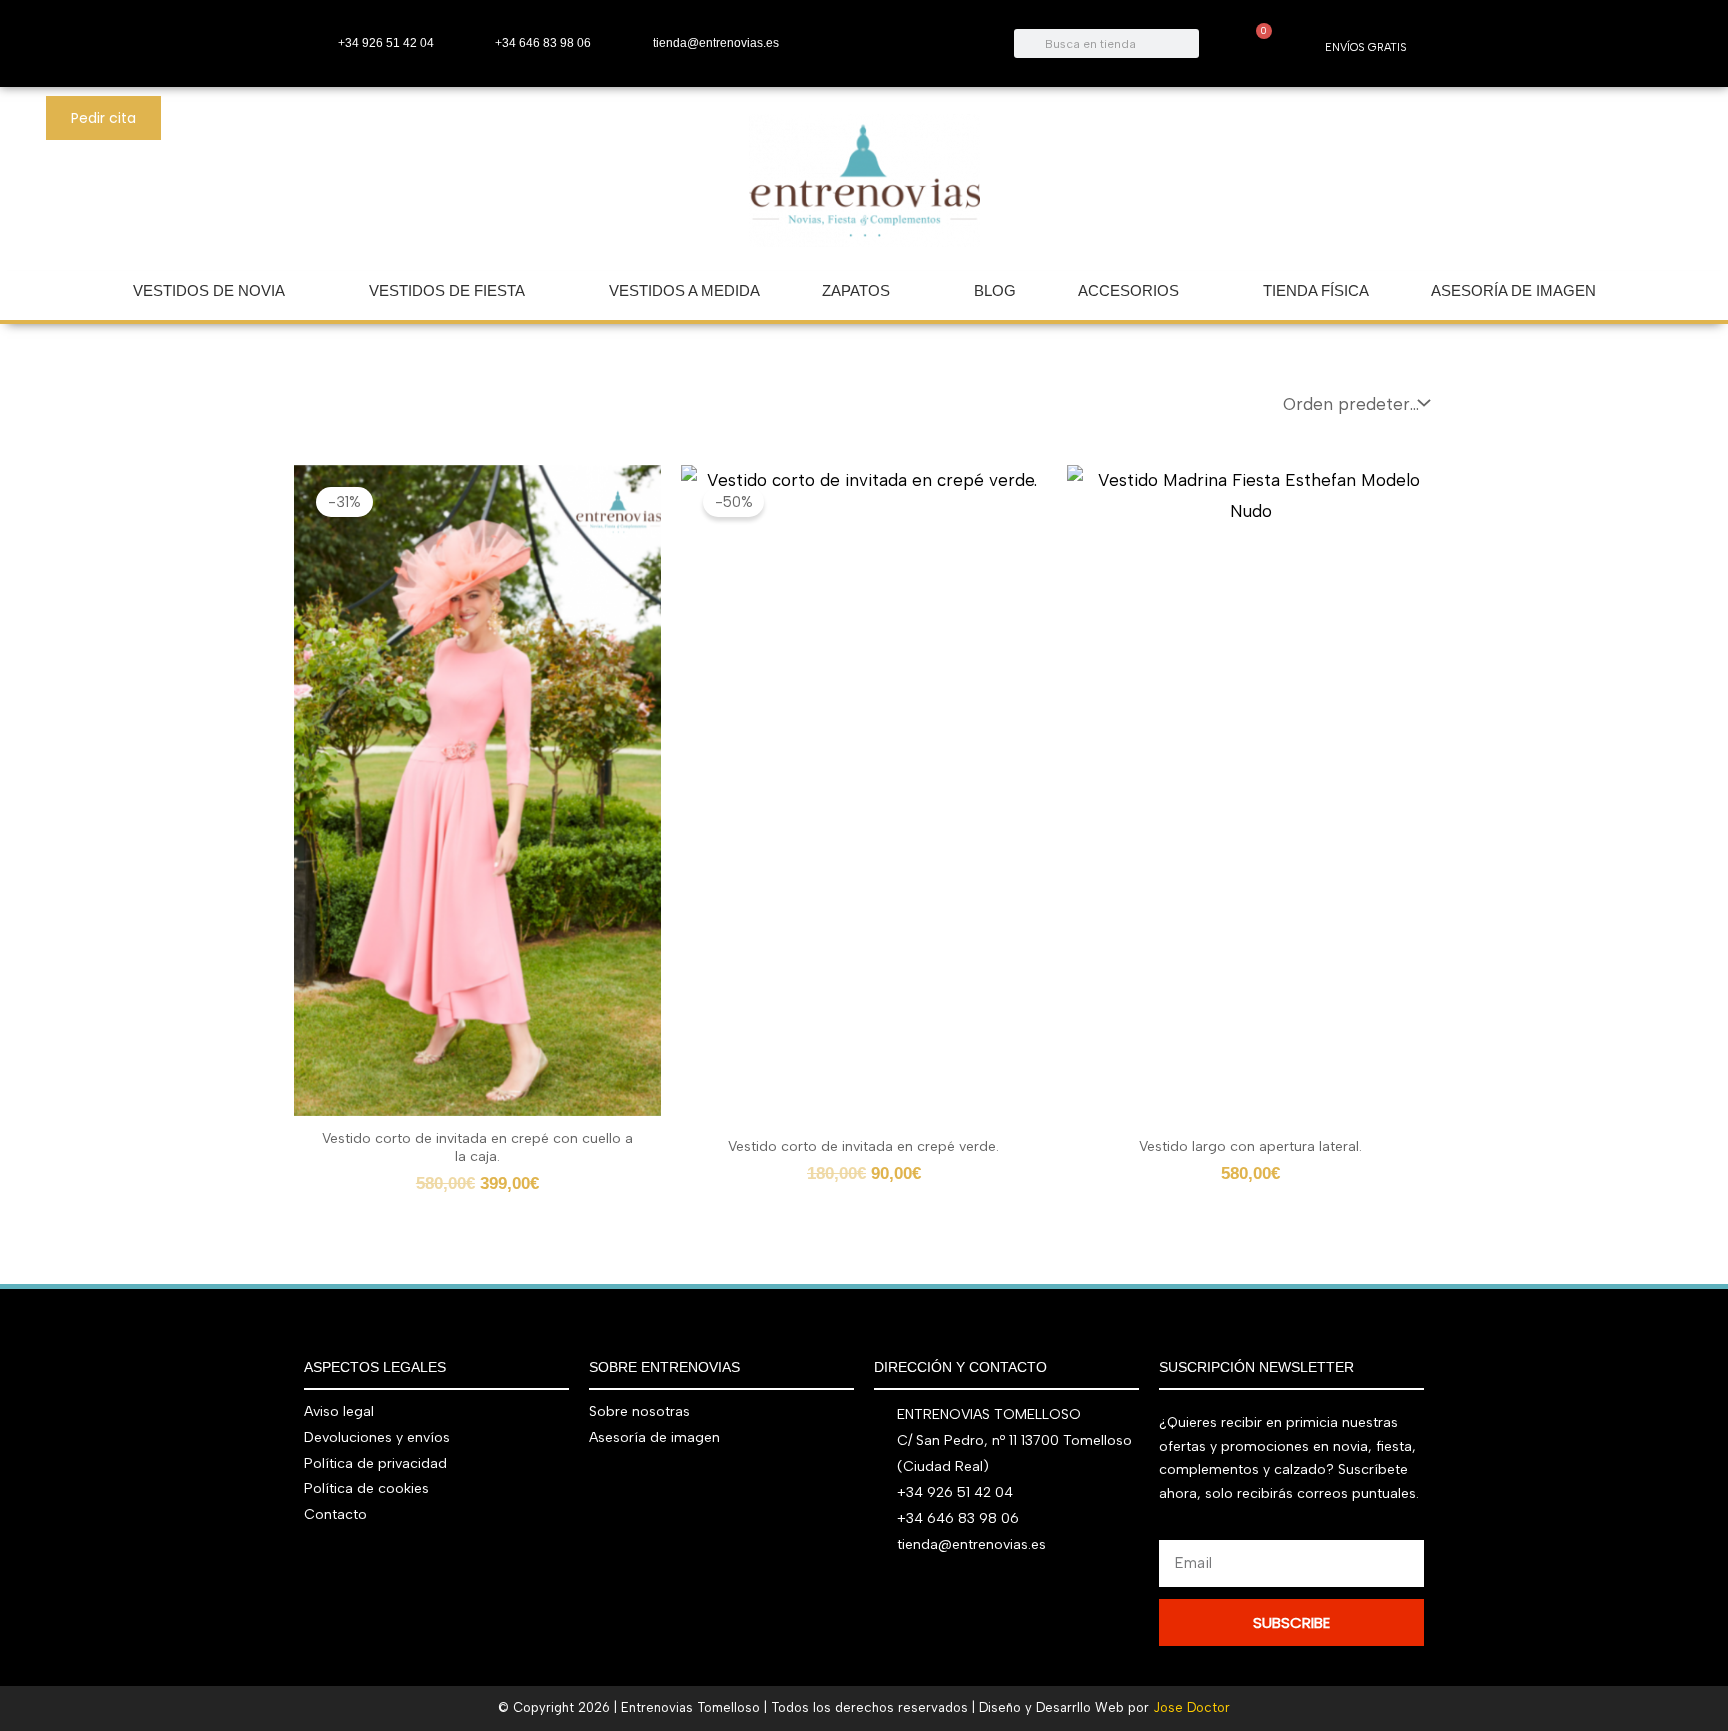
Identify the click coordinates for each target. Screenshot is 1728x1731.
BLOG (995, 290)
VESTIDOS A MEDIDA (684, 290)
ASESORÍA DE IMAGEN (1513, 290)
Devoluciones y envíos (377, 1437)
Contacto (335, 1514)
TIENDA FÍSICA (1316, 290)
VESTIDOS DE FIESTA (447, 290)
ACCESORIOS (1128, 290)
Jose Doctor (1191, 1707)
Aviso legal (339, 1411)
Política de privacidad (375, 1463)
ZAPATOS (856, 290)
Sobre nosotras (639, 1411)
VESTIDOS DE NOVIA (209, 290)
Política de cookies (366, 1488)
